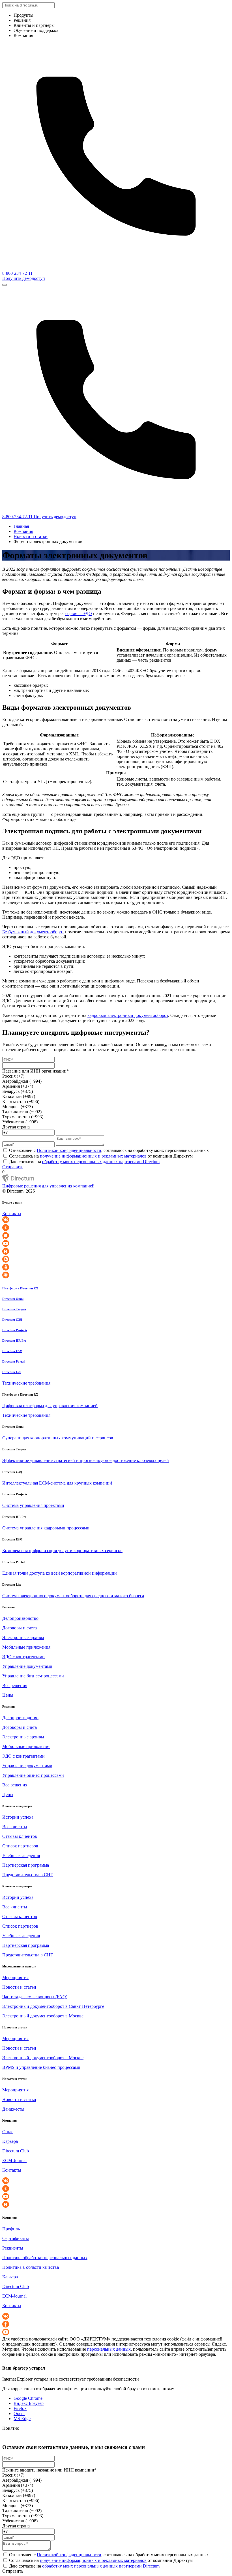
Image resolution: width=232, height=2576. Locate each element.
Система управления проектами (33, 1505)
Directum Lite (12, 1372)
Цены (8, 1695)
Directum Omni (13, 1299)
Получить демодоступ (24, 278)
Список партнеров (20, 1846)
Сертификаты (16, 2238)
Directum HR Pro (14, 1341)
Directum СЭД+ (13, 1320)
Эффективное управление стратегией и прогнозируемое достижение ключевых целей (86, 1460)
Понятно (11, 2428)
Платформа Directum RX (20, 1288)
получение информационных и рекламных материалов (93, 1156)
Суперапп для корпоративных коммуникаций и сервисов (58, 1438)
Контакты (12, 1214)
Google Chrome (28, 2398)
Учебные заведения (21, 1855)
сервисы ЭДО (79, 614)
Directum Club (16, 2151)
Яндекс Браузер (29, 2403)
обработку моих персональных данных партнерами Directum (101, 1162)
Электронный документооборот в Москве (43, 2016)
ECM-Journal (14, 2160)
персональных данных (109, 2349)
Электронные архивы (23, 1637)
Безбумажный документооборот (33, 932)
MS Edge (22, 2419)
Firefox (20, 2408)
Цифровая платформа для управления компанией (50, 1406)
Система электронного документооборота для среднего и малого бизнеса (73, 1596)
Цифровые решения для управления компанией (48, 1186)
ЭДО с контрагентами (23, 1657)
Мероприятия (15, 1977)
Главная (21, 526)
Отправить (13, 1167)
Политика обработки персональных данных (45, 2258)
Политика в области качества (31, 2267)
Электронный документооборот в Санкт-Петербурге (53, 2006)
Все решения (15, 1685)
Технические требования (26, 1383)
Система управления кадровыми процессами (46, 1528)
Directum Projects (15, 1330)
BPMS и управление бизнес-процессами (41, 2067)
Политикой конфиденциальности (69, 1150)
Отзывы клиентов (20, 1836)
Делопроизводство (20, 1618)
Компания (23, 531)
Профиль (11, 2229)
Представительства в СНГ (28, 1875)
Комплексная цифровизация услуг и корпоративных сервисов (62, 1550)
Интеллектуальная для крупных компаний (57, 1483)
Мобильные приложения (26, 1647)
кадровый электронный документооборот (128, 1015)
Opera (19, 2413)
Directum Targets (14, 1309)
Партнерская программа (26, 1865)
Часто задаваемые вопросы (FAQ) (35, 1997)
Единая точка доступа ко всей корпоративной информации (60, 1573)
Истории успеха (18, 1817)
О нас (8, 2132)
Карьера (10, 2141)
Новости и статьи (31, 536)
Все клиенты (15, 1827)
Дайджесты (13, 2109)
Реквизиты (13, 2248)
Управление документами (27, 1666)
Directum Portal (13, 1361)
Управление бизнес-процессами (33, 1676)
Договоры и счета (20, 1628)
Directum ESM (12, 1351)
